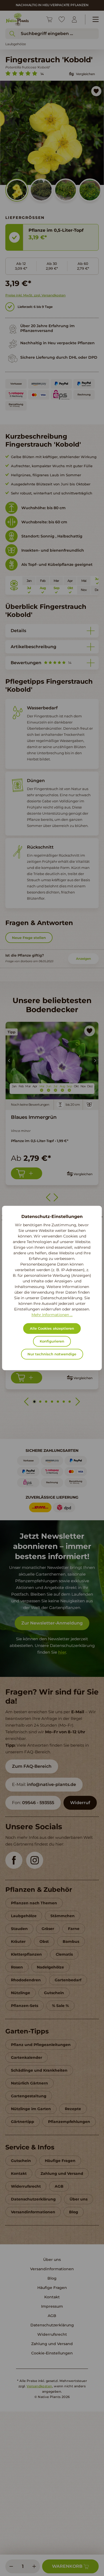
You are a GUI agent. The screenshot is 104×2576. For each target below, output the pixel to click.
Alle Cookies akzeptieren (52, 1329)
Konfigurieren (52, 1341)
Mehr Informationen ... (52, 1315)
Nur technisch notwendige (52, 1354)
